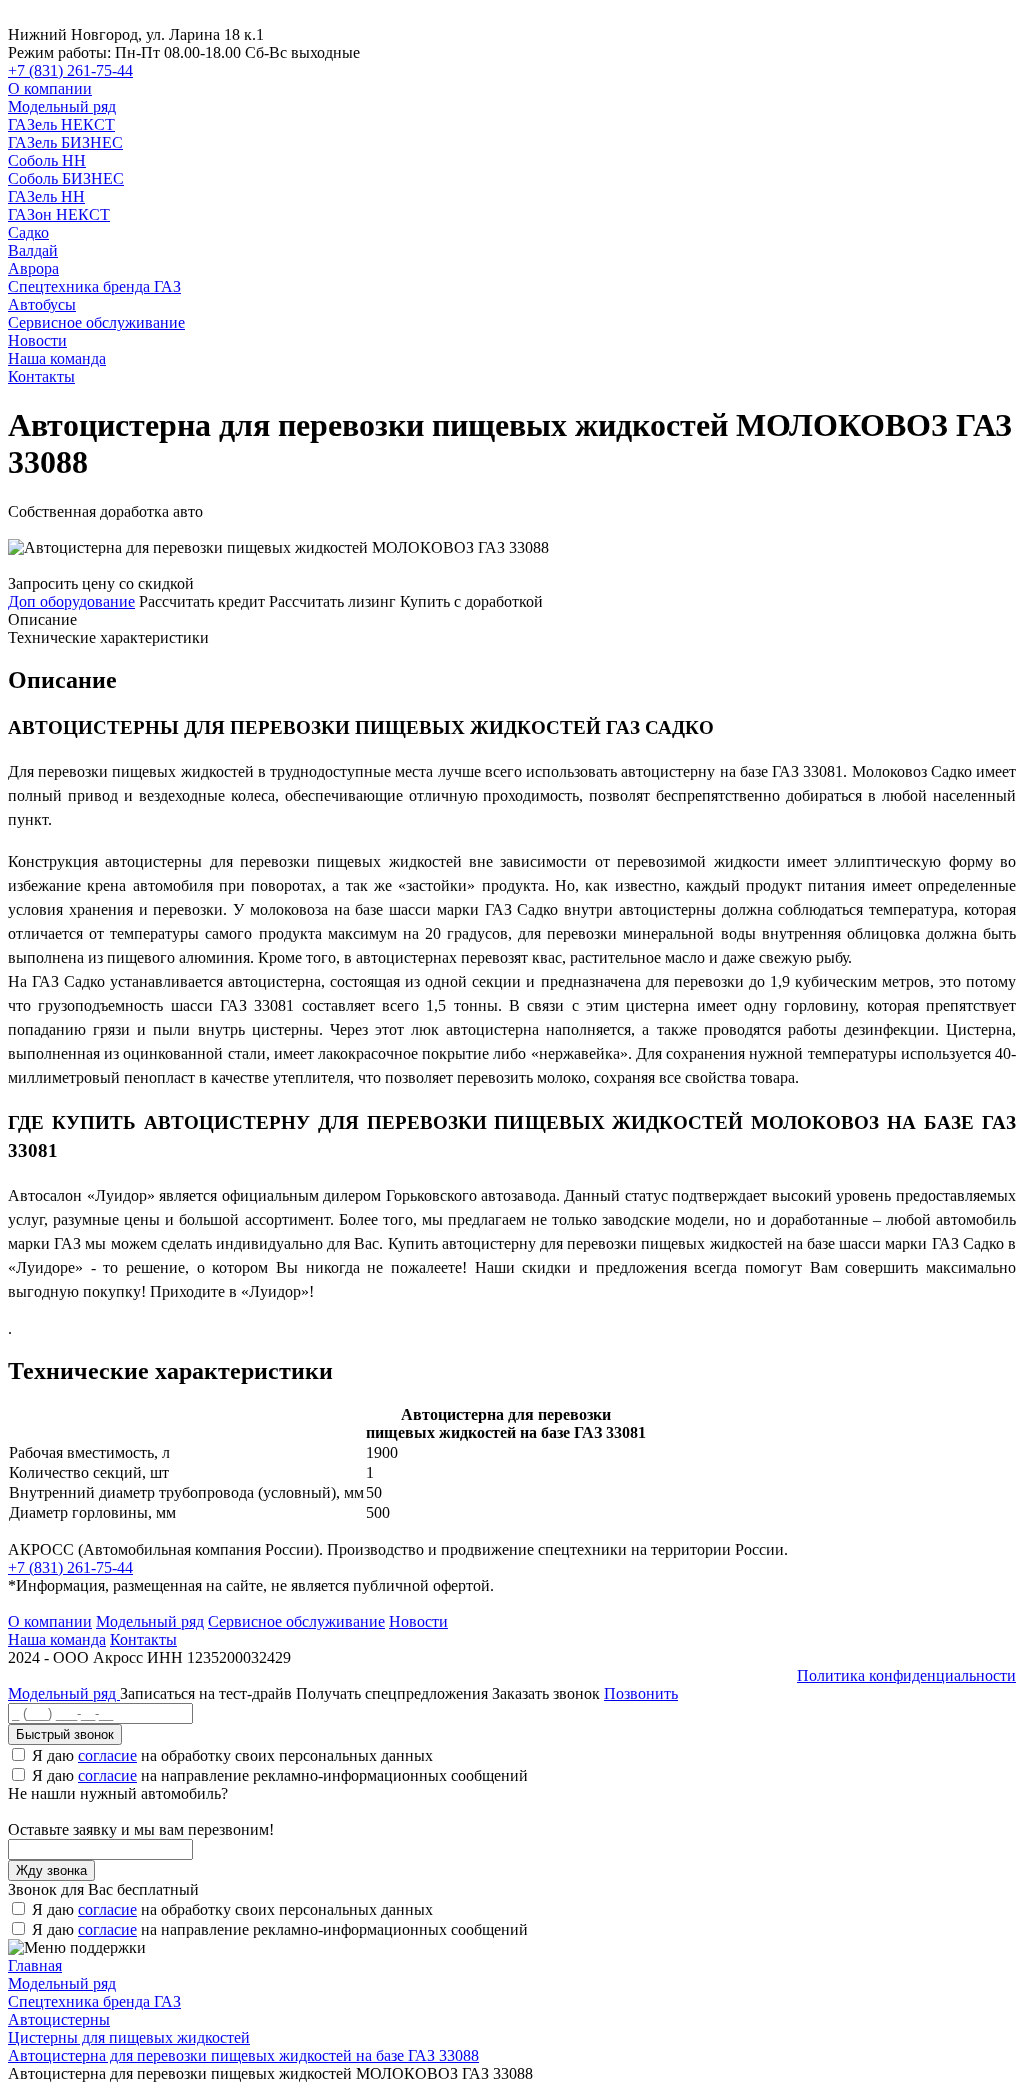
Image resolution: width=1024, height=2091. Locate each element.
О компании (50, 88)
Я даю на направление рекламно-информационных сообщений (280, 1775)
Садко (28, 232)
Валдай (33, 250)
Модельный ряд (62, 106)
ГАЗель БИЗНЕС (65, 142)
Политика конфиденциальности (906, 1675)
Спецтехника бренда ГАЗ (94, 286)
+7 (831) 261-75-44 (70, 70)
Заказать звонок (546, 1693)
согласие (107, 1755)
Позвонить (641, 1693)
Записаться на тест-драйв (208, 1693)
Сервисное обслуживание (96, 322)
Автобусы (42, 304)
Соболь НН (47, 160)
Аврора (33, 268)
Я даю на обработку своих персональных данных (232, 1755)
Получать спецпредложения (394, 1693)
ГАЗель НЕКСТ (61, 124)
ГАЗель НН (46, 196)
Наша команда (57, 358)
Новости (37, 340)
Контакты (41, 376)
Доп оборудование (71, 601)
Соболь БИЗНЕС (66, 178)
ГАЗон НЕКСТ (59, 214)
